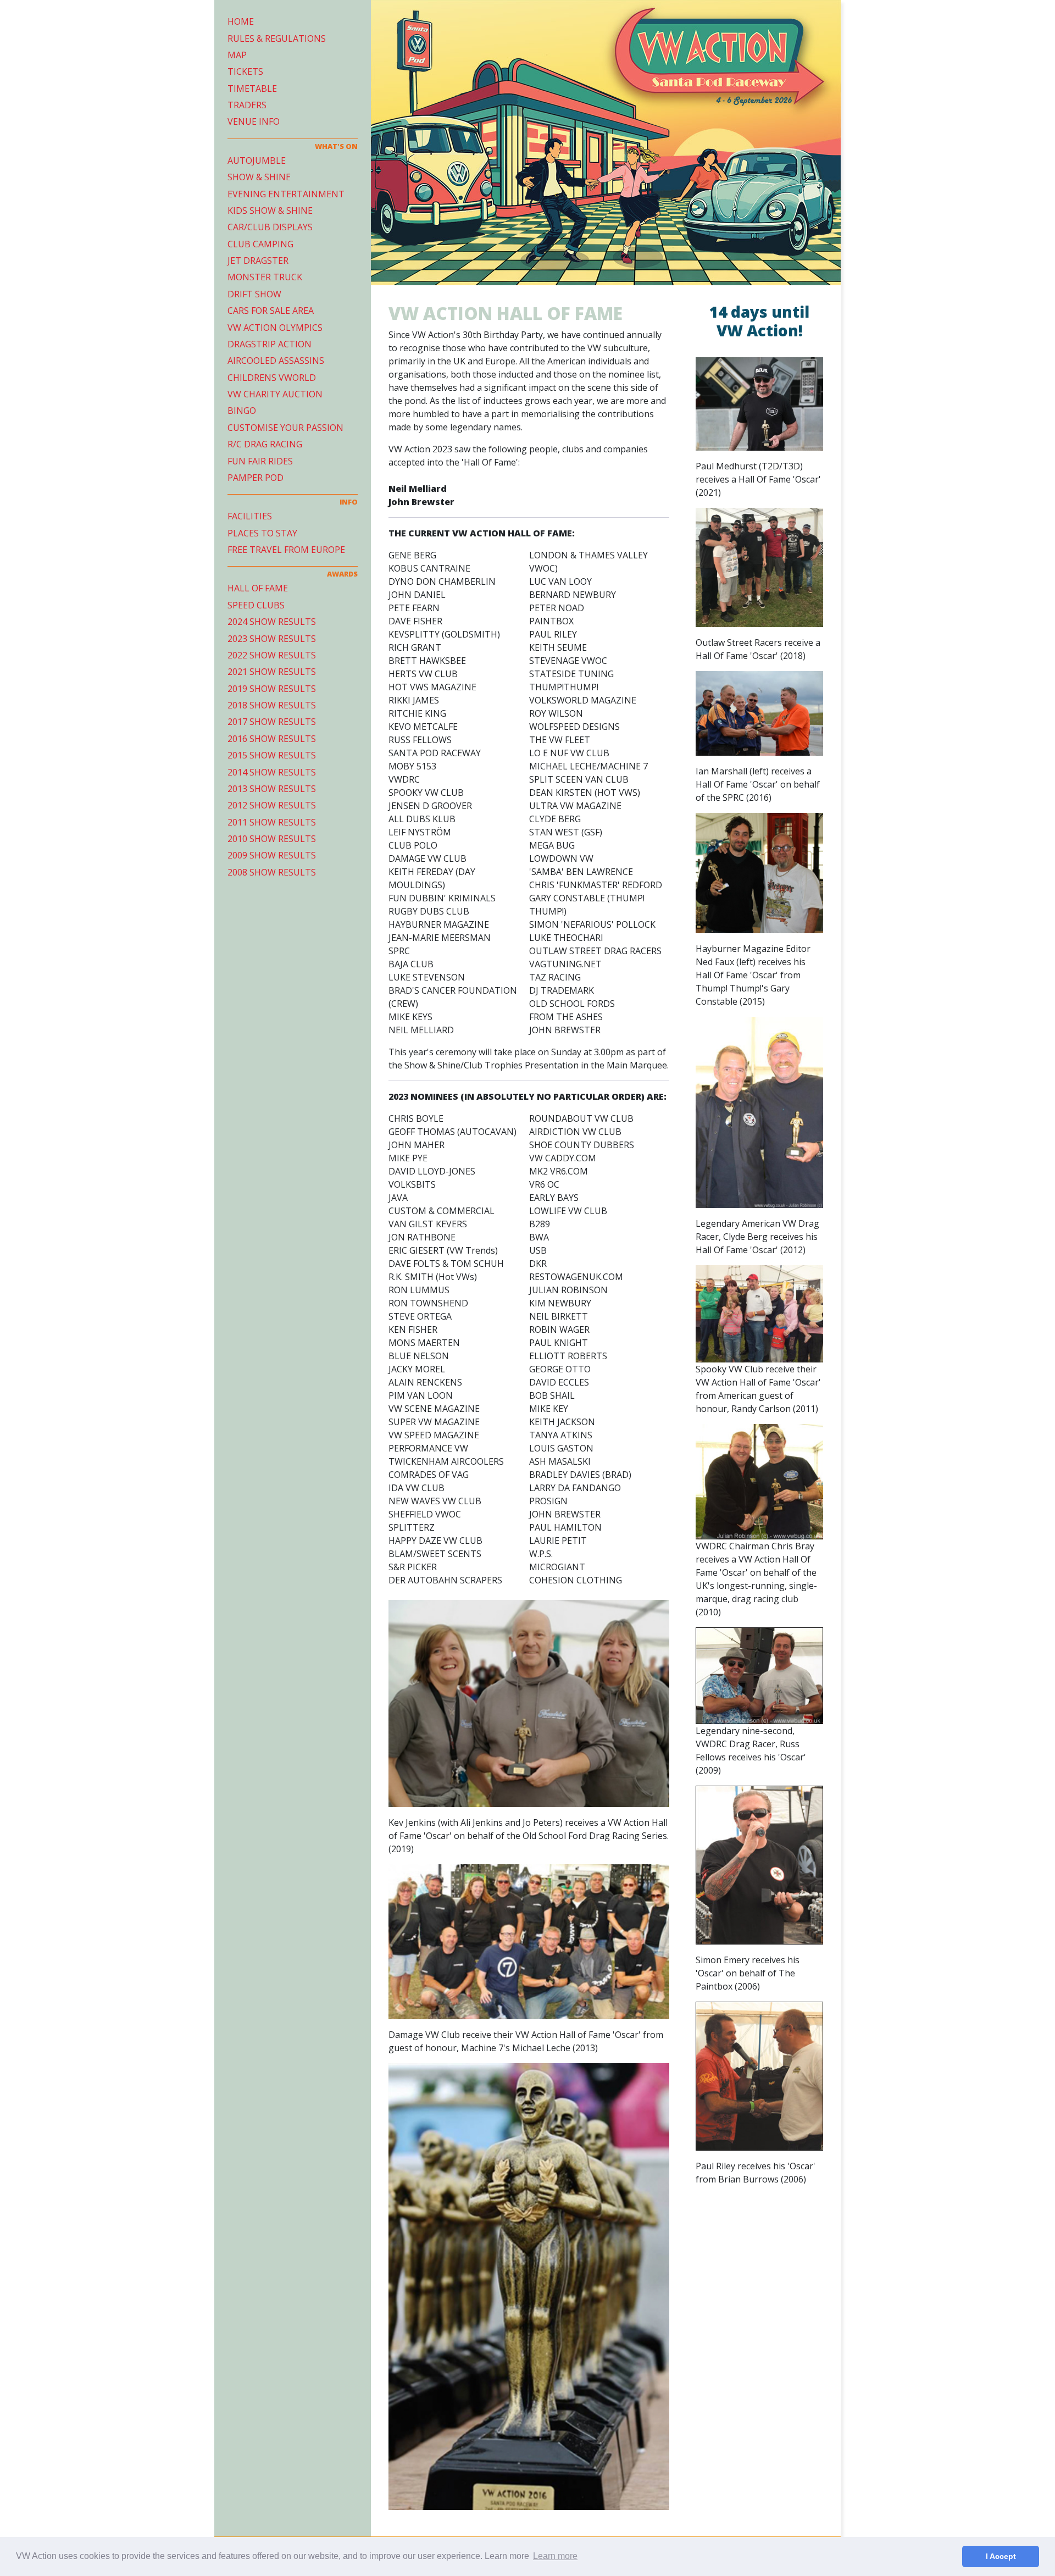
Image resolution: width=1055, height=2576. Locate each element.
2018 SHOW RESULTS (272, 705)
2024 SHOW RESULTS (272, 622)
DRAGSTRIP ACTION (270, 344)
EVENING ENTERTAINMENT (286, 194)
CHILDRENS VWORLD (272, 378)
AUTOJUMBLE (257, 160)
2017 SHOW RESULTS (272, 722)
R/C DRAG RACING (265, 444)
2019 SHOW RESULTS (272, 689)
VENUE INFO (254, 121)
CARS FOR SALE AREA (271, 311)
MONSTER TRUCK (265, 277)
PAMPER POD (256, 478)
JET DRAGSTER (258, 261)
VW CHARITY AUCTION (275, 394)
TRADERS (247, 105)
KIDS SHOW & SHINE (270, 210)
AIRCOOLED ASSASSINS (276, 361)
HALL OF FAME (258, 588)
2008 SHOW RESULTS (272, 872)
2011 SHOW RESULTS (272, 822)
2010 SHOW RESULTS (272, 839)
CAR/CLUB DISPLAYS (270, 227)
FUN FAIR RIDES (260, 461)
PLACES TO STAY (262, 533)
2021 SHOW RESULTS (272, 672)
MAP (237, 55)
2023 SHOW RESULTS (272, 639)
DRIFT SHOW (254, 294)
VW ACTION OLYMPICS (275, 328)
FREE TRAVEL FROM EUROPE (286, 550)
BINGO (242, 411)
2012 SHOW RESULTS (272, 805)
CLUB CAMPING (260, 244)
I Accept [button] (1001, 2556)
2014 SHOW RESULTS (272, 772)
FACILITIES (250, 516)
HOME (241, 21)
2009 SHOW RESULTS (272, 855)
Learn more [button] (555, 2556)
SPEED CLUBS (256, 605)
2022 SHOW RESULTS (272, 655)
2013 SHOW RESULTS (272, 789)
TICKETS (245, 71)
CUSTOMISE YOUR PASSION (285, 428)
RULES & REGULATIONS (277, 38)
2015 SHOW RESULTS (272, 755)
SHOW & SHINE (259, 177)
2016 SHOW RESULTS (272, 739)
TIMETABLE (252, 88)
